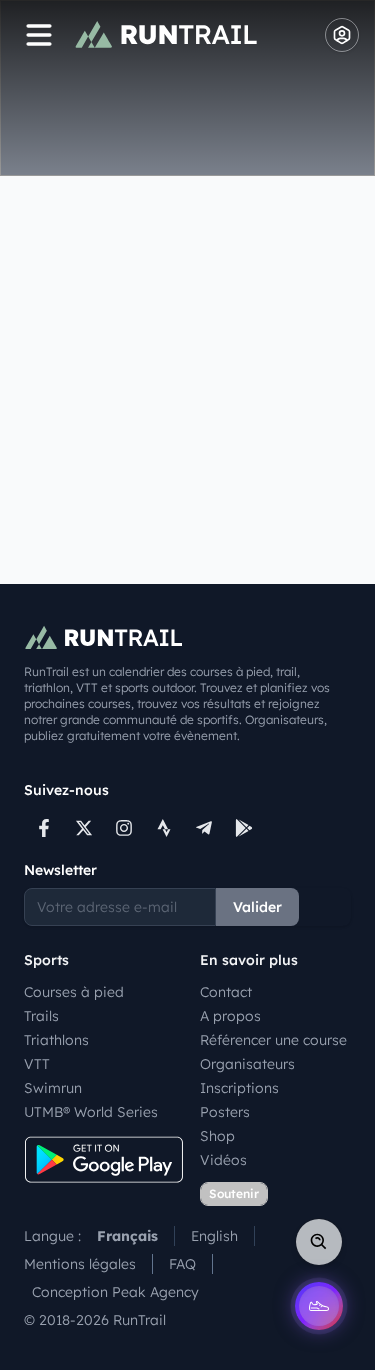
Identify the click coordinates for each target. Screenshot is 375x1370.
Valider (257, 907)
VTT (37, 1064)
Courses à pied (74, 992)
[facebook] (44, 828)
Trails (41, 1016)
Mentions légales (80, 1264)
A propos (230, 1016)
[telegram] (204, 828)
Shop (217, 1136)
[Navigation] (39, 35)
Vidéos (223, 1160)
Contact (226, 992)
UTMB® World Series (91, 1112)
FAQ (182, 1264)
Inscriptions (239, 1088)
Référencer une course (273, 1040)
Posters (225, 1112)
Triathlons (56, 1040)
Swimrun (53, 1088)
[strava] (164, 828)
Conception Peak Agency (115, 1292)
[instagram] (124, 828)
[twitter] (84, 828)
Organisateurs (247, 1064)
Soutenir (234, 1193)
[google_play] (244, 828)
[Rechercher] (319, 1242)
